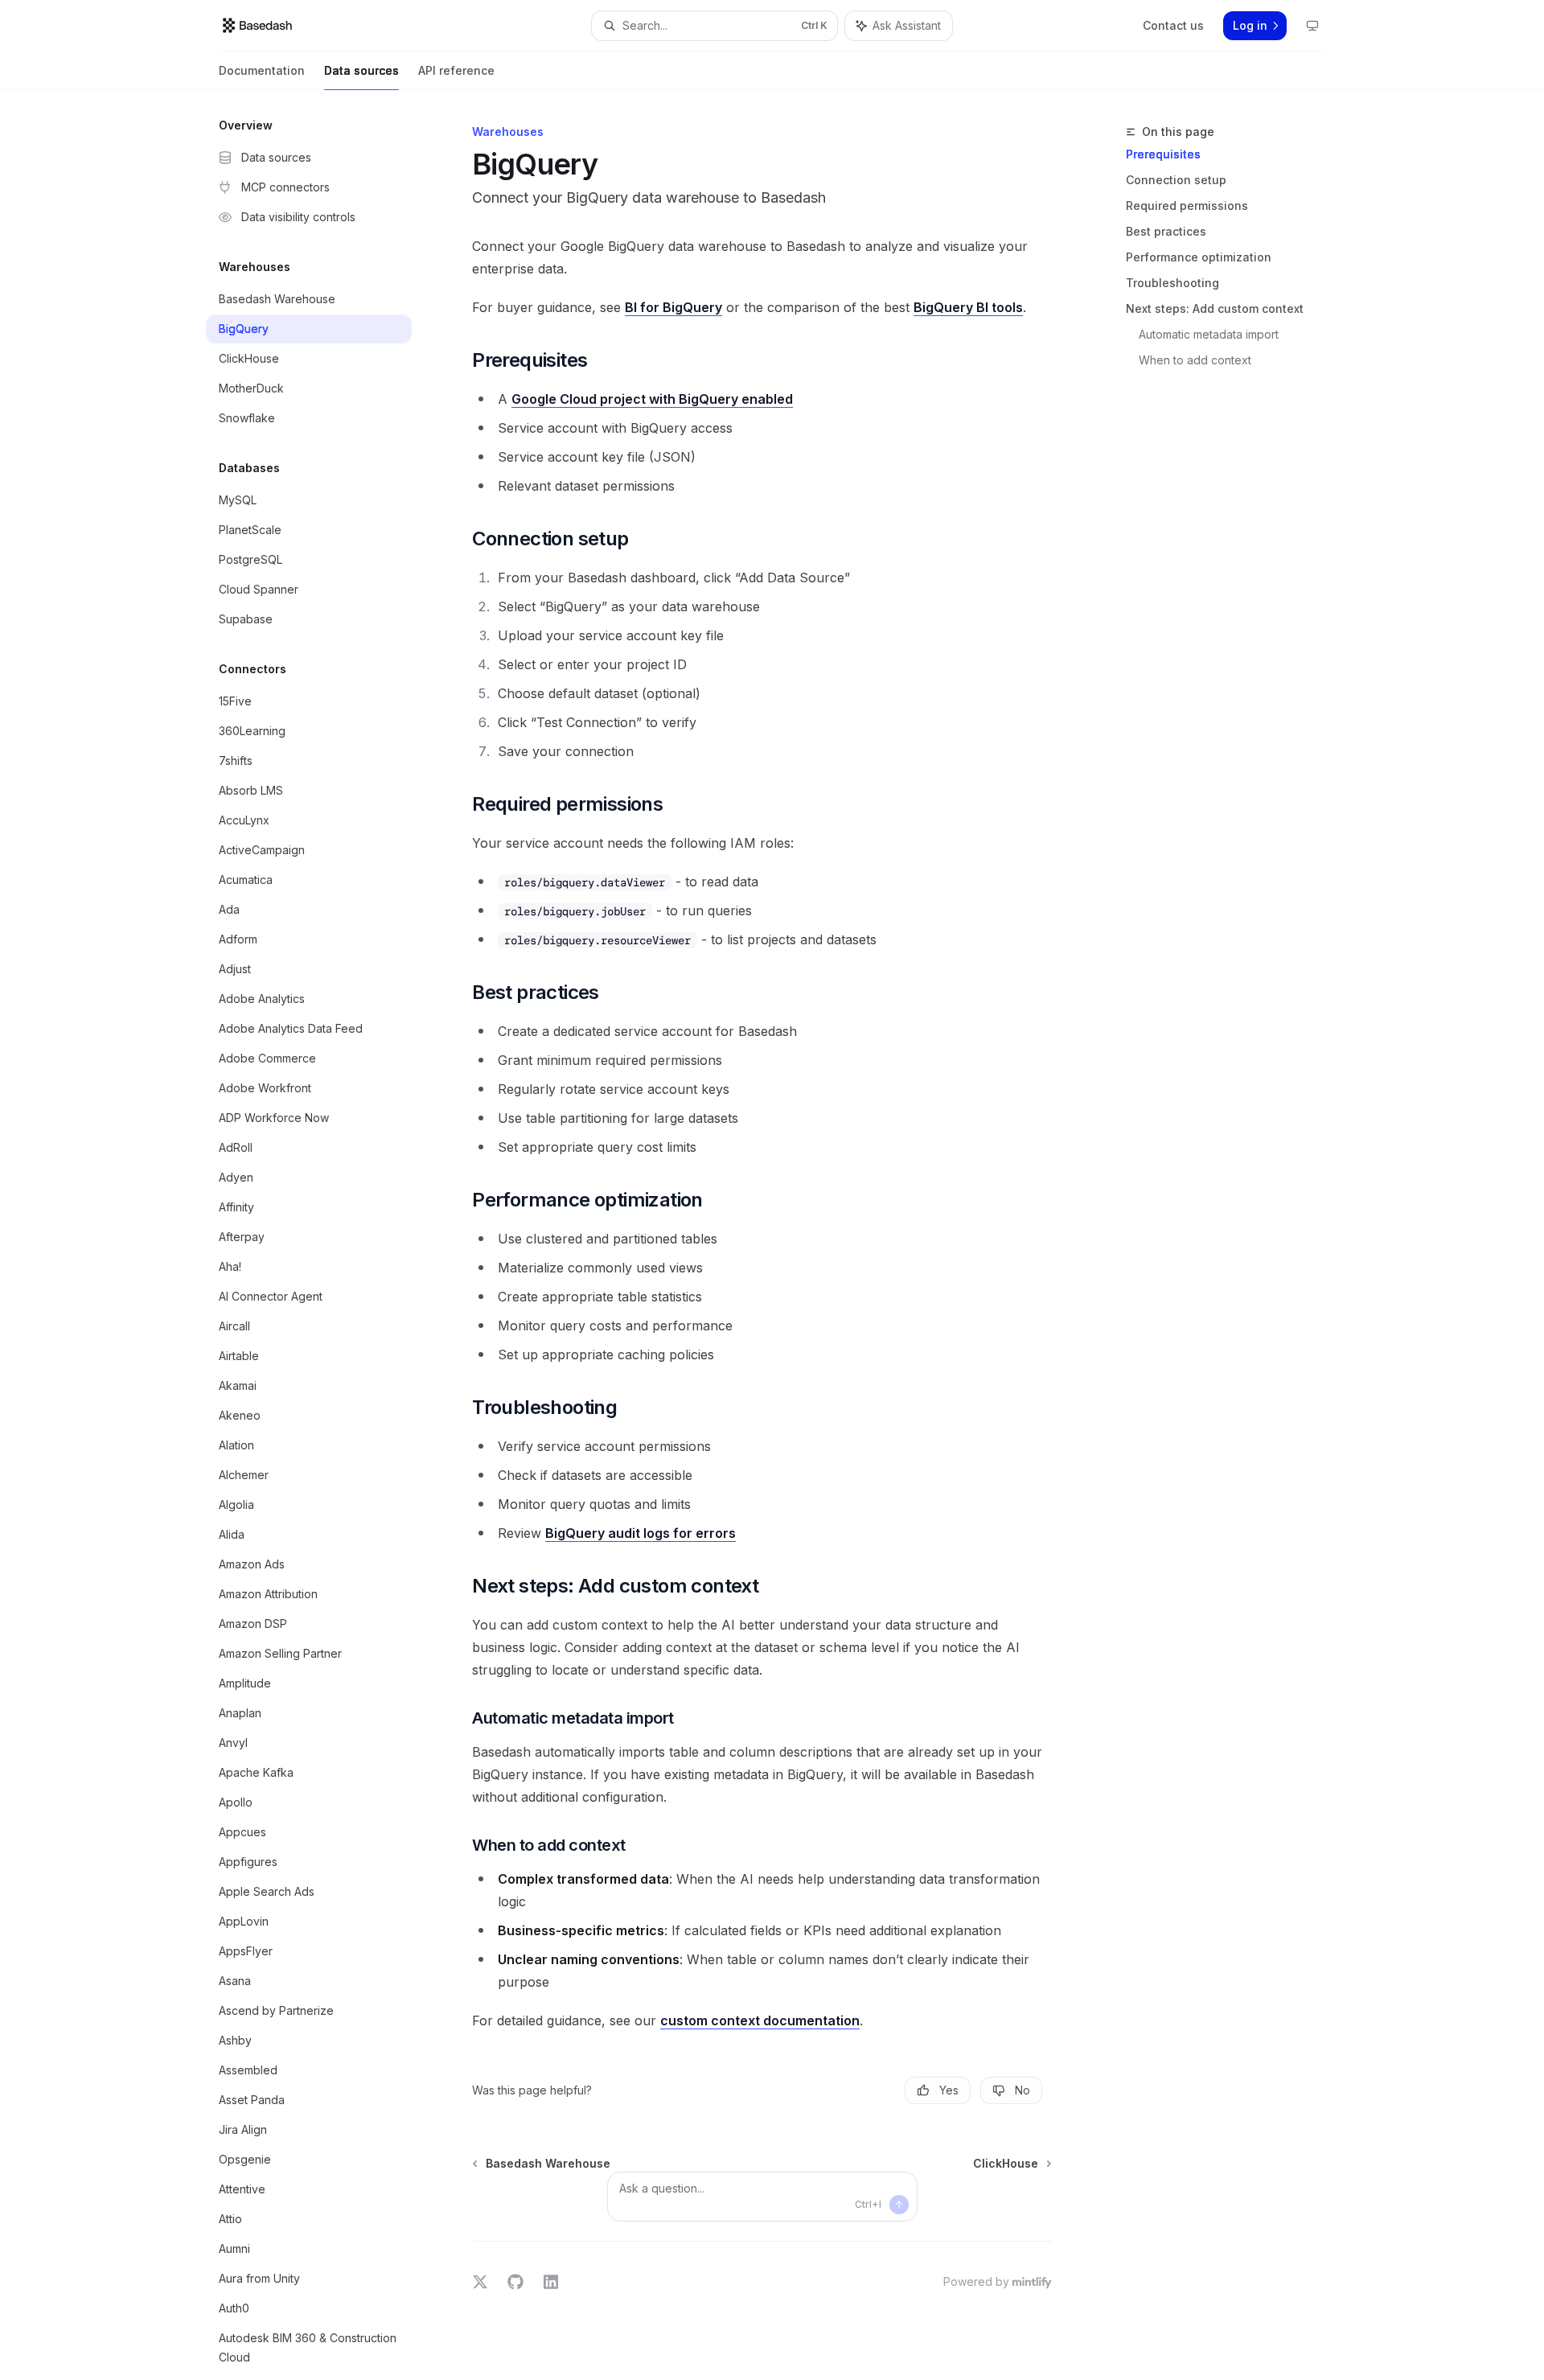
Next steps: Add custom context (1215, 308)
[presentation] (322, 1235)
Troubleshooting (1172, 283)
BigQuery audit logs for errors (641, 1533)
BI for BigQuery (673, 307)
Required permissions (1187, 206)
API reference (456, 70)
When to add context (1195, 360)
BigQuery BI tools (968, 307)
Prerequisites (1163, 154)
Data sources (361, 70)
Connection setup (1176, 180)
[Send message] (899, 2205)
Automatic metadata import (1209, 334)
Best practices (1166, 231)
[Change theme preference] (1312, 26)
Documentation (262, 70)
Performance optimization (1199, 257)
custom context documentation (760, 2020)
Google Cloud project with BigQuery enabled (652, 399)
